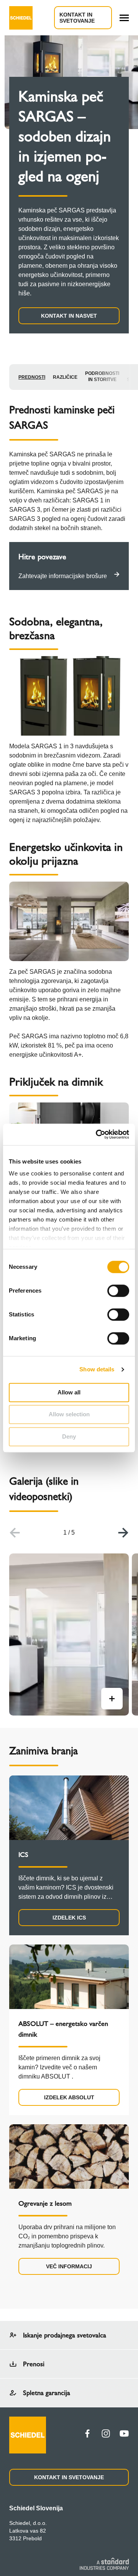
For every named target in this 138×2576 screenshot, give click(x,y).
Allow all (69, 1392)
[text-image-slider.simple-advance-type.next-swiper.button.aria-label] (123, 1533)
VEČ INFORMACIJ (69, 2266)
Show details (97, 1369)
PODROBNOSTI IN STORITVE (102, 376)
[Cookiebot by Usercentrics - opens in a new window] (97, 1134)
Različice (65, 377)
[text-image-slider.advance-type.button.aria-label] (112, 1699)
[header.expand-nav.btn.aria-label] (124, 18)
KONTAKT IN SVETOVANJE (77, 18)
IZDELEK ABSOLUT (69, 2097)
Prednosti (32, 377)
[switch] (118, 1291)
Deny (69, 1436)
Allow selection (69, 1414)
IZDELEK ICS (69, 1918)
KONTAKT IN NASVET (69, 316)
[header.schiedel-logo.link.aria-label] (21, 18)
